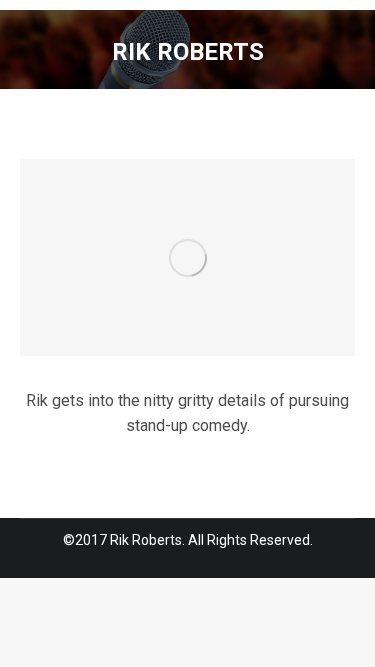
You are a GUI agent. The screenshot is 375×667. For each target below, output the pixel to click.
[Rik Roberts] (187, 257)
